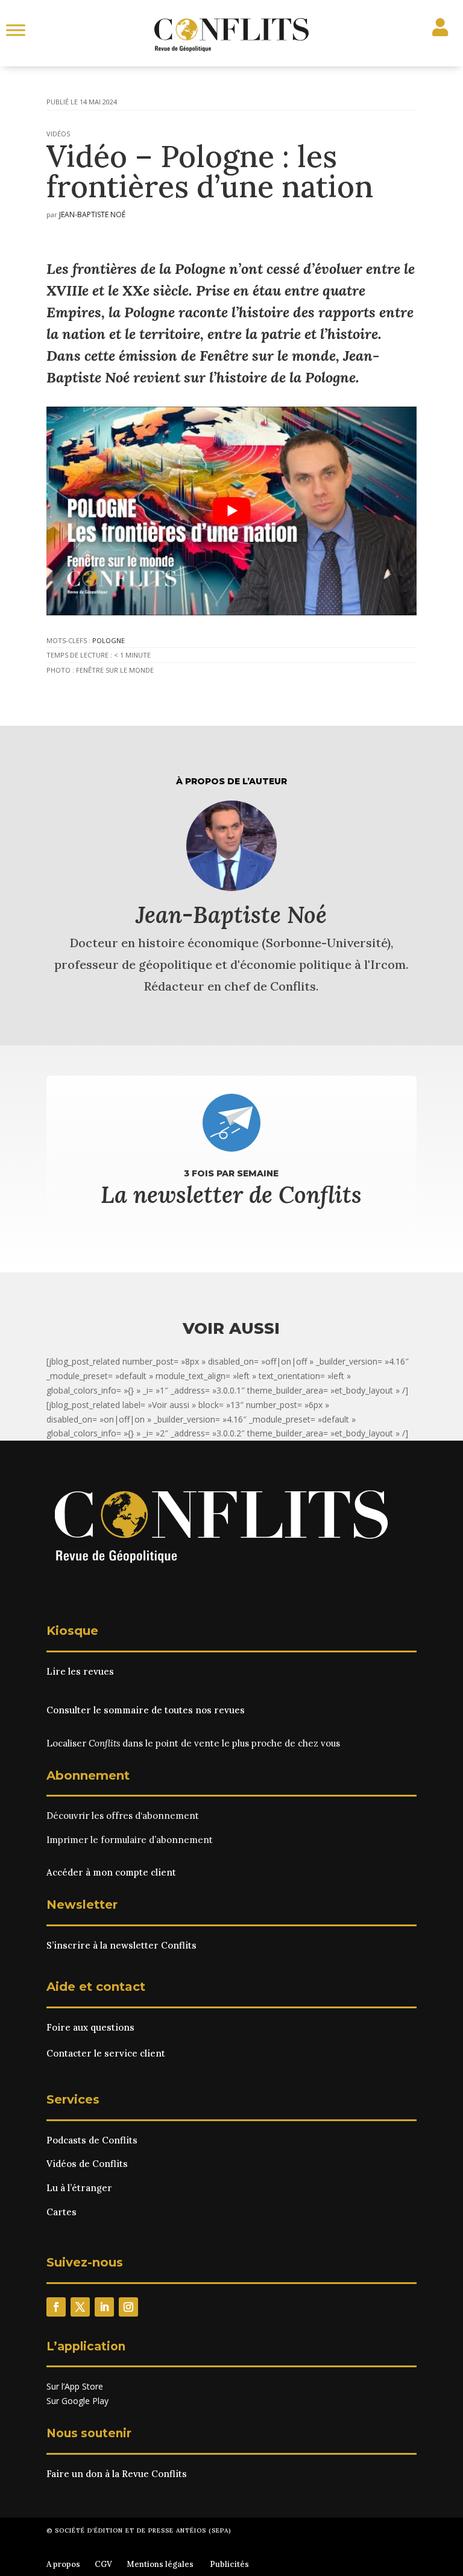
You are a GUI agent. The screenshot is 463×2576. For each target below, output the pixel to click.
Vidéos (58, 134)
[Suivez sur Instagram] (128, 2307)
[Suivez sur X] (80, 2307)
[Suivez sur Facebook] (56, 2307)
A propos (63, 2564)
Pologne (109, 640)
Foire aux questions (90, 2027)
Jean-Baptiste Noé (92, 214)
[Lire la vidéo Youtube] (231, 511)
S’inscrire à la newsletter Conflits (121, 1945)
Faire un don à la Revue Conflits (117, 2474)
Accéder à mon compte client (111, 1872)
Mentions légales (160, 2564)
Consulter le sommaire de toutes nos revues (146, 1710)
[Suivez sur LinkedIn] (104, 2307)
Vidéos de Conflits (87, 2164)
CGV (103, 2564)
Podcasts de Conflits (92, 2140)
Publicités (229, 2564)
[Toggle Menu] (16, 30)
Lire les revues (80, 1671)
